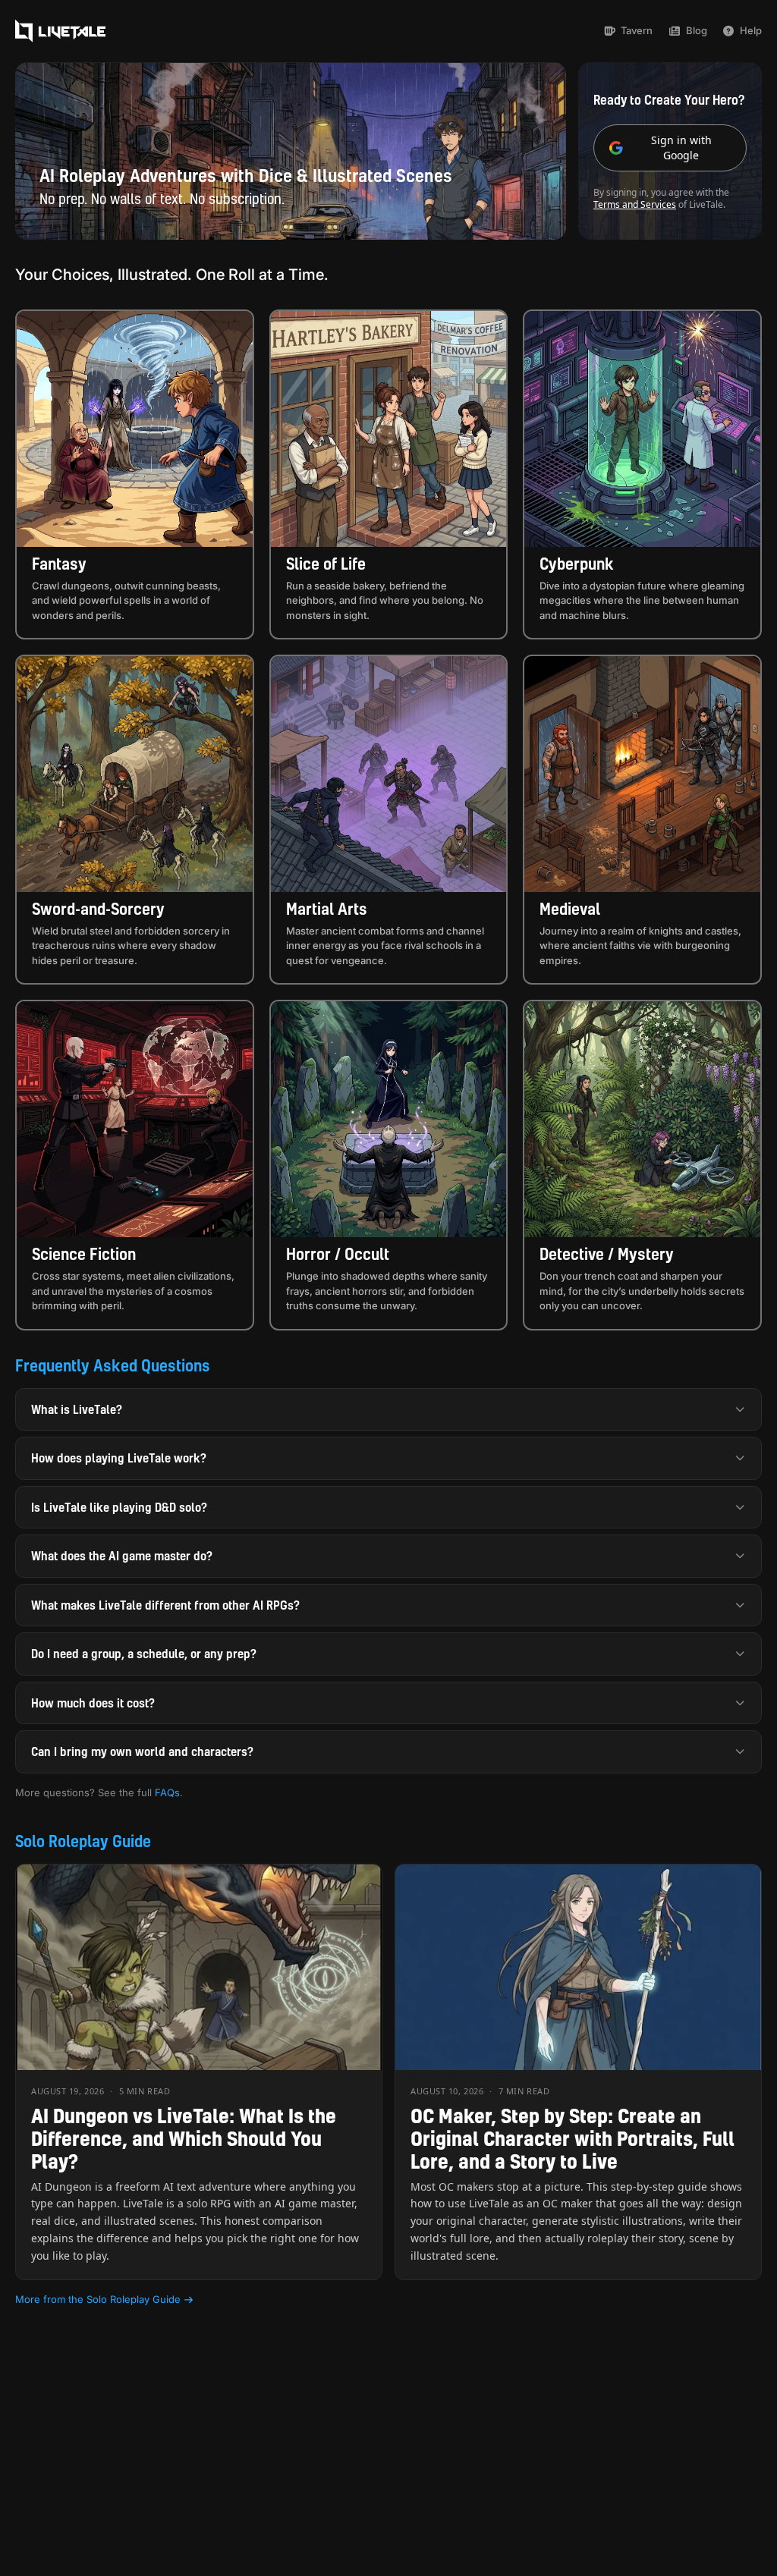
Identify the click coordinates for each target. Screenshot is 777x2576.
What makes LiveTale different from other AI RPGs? (165, 1605)
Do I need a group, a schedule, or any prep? (144, 1654)
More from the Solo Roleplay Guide (98, 2299)
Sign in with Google (681, 148)
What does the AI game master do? (122, 1556)
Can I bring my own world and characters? (142, 1751)
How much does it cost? (93, 1703)
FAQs (167, 1792)
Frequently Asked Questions (113, 1365)
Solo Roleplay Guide (83, 1841)
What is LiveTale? (77, 1409)
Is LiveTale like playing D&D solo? (119, 1507)
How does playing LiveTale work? (119, 1458)
